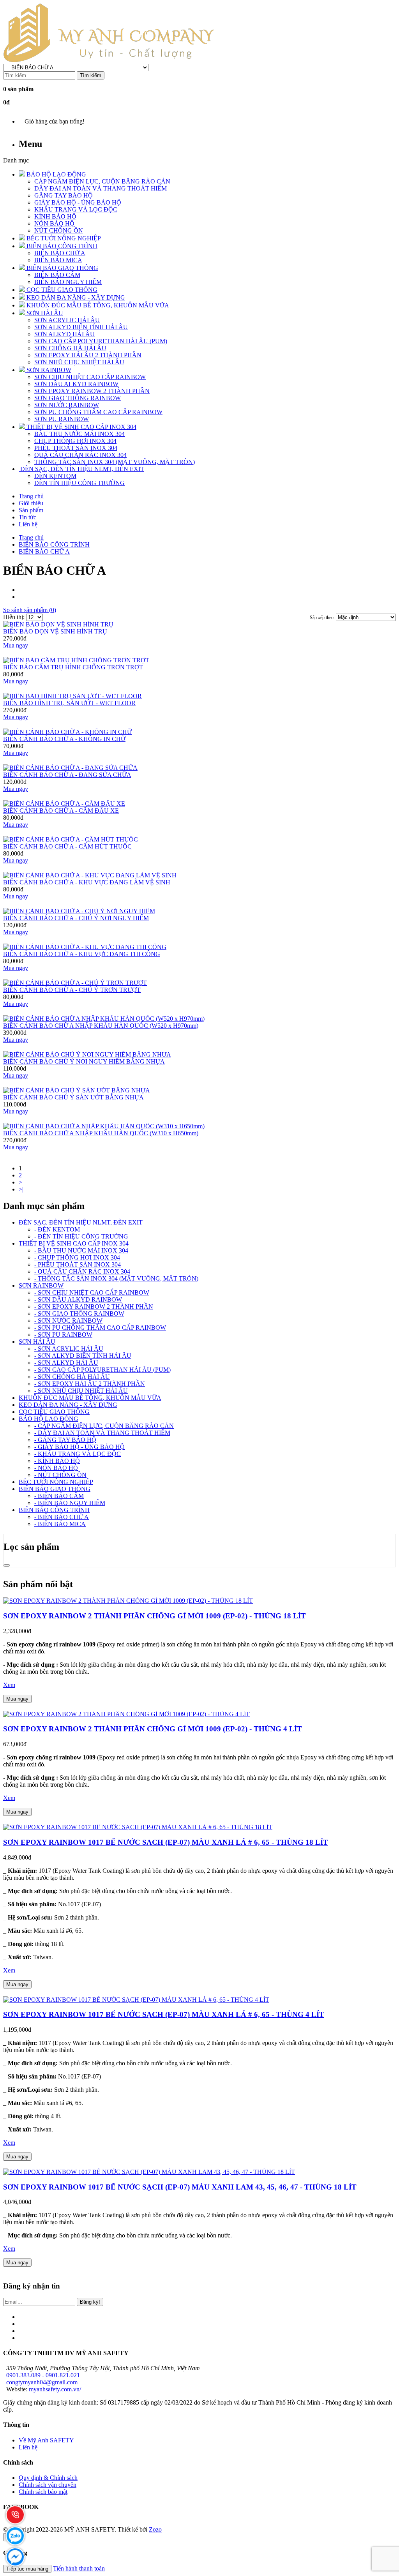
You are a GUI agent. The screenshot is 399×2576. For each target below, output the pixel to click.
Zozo (155, 2529)
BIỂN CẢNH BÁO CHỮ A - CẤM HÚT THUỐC (67, 846)
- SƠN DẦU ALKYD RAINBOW (78, 1299)
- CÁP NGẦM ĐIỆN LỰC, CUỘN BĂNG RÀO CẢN (104, 1426)
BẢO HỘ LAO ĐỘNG (49, 1419)
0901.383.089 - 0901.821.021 (43, 2375)
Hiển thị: (15, 617)
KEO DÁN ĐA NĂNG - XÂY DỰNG (68, 1405)
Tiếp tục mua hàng (27, 2569)
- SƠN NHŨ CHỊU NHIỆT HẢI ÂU (81, 1391)
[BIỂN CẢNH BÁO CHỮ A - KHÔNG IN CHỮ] (67, 732)
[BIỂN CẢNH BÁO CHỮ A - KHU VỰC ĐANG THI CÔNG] (85, 947)
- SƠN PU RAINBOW (63, 1335)
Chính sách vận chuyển (48, 2485)
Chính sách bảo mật (43, 2492)
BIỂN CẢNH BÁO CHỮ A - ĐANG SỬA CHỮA (67, 775)
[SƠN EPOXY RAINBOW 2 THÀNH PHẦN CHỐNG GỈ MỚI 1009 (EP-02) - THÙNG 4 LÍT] (126, 1714)
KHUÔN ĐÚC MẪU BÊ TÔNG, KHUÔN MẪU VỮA (90, 1398)
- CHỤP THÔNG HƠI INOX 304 (77, 1257)
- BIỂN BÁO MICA (60, 1524)
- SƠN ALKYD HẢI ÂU (66, 1363)
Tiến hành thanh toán (79, 2568)
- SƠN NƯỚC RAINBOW (68, 1321)
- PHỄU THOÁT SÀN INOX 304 (78, 1264)
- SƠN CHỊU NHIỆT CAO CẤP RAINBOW (92, 1292)
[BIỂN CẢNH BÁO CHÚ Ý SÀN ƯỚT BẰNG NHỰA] (77, 1090)
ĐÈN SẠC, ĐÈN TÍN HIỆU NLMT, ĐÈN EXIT (81, 1222)
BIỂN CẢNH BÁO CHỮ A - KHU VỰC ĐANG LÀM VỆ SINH (87, 882)
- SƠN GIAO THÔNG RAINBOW (79, 1314)
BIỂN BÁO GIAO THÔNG (55, 1489)
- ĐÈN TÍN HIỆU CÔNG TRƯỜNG (81, 1236)
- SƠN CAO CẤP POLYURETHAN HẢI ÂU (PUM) (102, 1370)
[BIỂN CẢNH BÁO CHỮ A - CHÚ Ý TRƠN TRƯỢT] (75, 983)
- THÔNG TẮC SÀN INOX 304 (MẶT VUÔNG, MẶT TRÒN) (116, 1278)
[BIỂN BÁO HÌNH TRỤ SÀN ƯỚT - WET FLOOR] (72, 696)
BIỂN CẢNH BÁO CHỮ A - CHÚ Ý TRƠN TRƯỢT (72, 990)
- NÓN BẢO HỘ (56, 1468)
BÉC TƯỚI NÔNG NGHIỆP (56, 1482)
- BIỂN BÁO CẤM (59, 1496)
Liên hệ (28, 2447)
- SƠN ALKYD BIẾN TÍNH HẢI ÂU (83, 1356)
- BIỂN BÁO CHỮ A (62, 1517)
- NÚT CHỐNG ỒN (60, 1475)
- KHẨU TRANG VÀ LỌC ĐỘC (78, 1454)
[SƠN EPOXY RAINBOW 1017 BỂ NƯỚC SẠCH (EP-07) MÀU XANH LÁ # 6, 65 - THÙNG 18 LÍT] (138, 1827)
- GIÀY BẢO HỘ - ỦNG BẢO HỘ (79, 1447)
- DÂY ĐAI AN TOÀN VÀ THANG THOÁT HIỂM (102, 1433)
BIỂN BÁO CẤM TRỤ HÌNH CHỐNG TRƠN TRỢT (73, 667)
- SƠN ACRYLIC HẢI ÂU (69, 1349)
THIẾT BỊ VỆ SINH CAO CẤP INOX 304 (74, 1243)
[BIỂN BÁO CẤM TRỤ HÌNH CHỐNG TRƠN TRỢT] (76, 660)
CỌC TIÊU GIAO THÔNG (54, 1412)
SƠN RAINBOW (41, 1285)
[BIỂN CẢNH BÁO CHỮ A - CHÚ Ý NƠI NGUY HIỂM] (79, 911)
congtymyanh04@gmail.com (42, 2382)
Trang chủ (31, 537)
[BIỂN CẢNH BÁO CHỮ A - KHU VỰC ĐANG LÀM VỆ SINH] (90, 875)
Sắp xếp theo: (323, 618)
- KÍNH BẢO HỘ (57, 1461)
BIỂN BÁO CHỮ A (44, 551)
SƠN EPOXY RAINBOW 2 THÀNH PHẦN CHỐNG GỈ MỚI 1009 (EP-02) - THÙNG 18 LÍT (154, 1616)
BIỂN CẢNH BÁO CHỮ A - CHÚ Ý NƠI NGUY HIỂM (76, 918)
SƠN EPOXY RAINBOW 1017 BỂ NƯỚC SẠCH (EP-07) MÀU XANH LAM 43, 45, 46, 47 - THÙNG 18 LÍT (180, 2187)
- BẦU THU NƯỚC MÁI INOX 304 (81, 1250)
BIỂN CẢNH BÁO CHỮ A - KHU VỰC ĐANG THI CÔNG (82, 954)
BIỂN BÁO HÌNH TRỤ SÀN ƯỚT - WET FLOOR (69, 703)
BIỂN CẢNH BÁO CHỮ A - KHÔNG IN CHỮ (64, 739)
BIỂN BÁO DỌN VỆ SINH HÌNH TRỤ (55, 631)
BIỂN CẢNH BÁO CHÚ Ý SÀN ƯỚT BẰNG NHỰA (73, 1097)
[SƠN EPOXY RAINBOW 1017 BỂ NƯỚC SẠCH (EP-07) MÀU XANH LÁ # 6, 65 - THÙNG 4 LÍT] (136, 2000)
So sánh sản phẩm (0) (30, 610)
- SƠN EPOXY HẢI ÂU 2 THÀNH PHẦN (90, 1384)
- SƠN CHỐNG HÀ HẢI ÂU (72, 1377)
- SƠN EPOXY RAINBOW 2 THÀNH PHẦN (94, 1307)
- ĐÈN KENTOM (57, 1229)
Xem (9, 1685)
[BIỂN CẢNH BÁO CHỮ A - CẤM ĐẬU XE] (64, 804)
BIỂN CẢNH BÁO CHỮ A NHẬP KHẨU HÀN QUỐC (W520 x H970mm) (101, 1026)
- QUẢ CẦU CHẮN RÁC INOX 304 (82, 1271)
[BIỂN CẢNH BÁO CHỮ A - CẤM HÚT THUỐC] (71, 839)
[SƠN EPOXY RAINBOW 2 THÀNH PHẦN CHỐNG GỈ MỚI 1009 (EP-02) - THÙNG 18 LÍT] (128, 1601)
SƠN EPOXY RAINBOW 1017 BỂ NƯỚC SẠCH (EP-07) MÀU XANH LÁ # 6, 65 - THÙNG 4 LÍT (164, 2014)
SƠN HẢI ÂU (37, 1342)
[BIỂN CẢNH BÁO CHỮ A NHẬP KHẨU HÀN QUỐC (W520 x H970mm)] (104, 1019)
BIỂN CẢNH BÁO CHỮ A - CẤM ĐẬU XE (61, 811)
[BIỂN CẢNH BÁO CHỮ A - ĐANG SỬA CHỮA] (70, 768)
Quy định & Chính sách (48, 2478)
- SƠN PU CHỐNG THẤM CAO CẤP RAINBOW (100, 1328)
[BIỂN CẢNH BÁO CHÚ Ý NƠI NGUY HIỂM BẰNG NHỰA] (87, 1054)
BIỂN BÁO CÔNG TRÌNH (54, 544)
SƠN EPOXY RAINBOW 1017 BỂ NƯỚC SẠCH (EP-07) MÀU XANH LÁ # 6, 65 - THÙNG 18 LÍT (166, 1842)
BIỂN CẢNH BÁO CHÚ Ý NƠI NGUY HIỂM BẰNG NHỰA (84, 1061)
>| (21, 1189)
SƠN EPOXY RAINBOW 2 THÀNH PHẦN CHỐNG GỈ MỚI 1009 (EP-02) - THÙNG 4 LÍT (153, 1729)
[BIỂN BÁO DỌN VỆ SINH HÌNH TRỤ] (58, 624)
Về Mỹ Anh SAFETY (46, 2440)
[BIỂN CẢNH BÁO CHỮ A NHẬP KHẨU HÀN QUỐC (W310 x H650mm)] (104, 1126)
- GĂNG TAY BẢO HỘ (65, 1440)
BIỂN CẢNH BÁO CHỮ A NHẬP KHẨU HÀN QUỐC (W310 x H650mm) (101, 1133)
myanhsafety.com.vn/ (55, 2389)
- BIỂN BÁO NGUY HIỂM (70, 1503)
